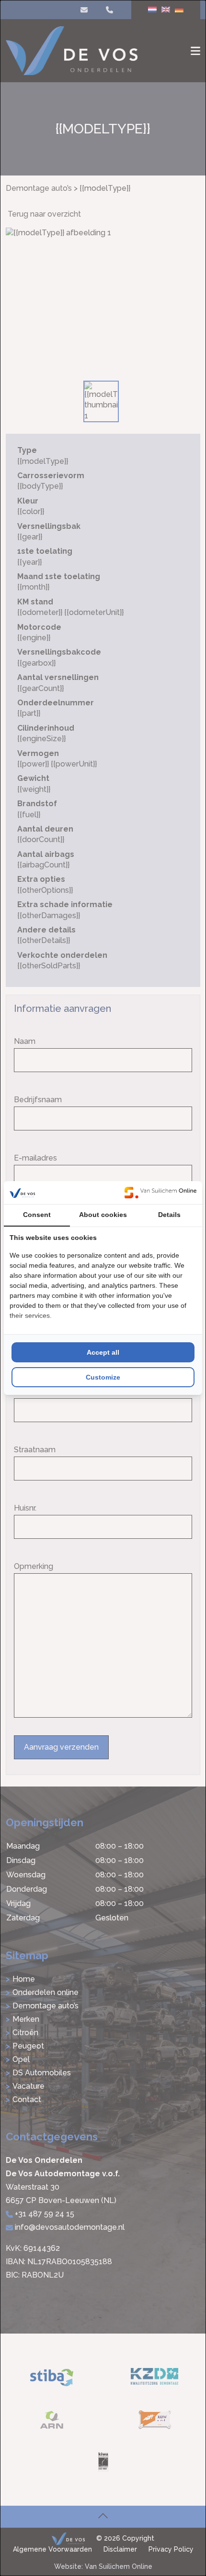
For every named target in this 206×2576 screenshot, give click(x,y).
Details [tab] (169, 1215)
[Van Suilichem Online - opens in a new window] (160, 1193)
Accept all (103, 1352)
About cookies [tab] (103, 1215)
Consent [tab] (37, 1215)
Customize (103, 1377)
